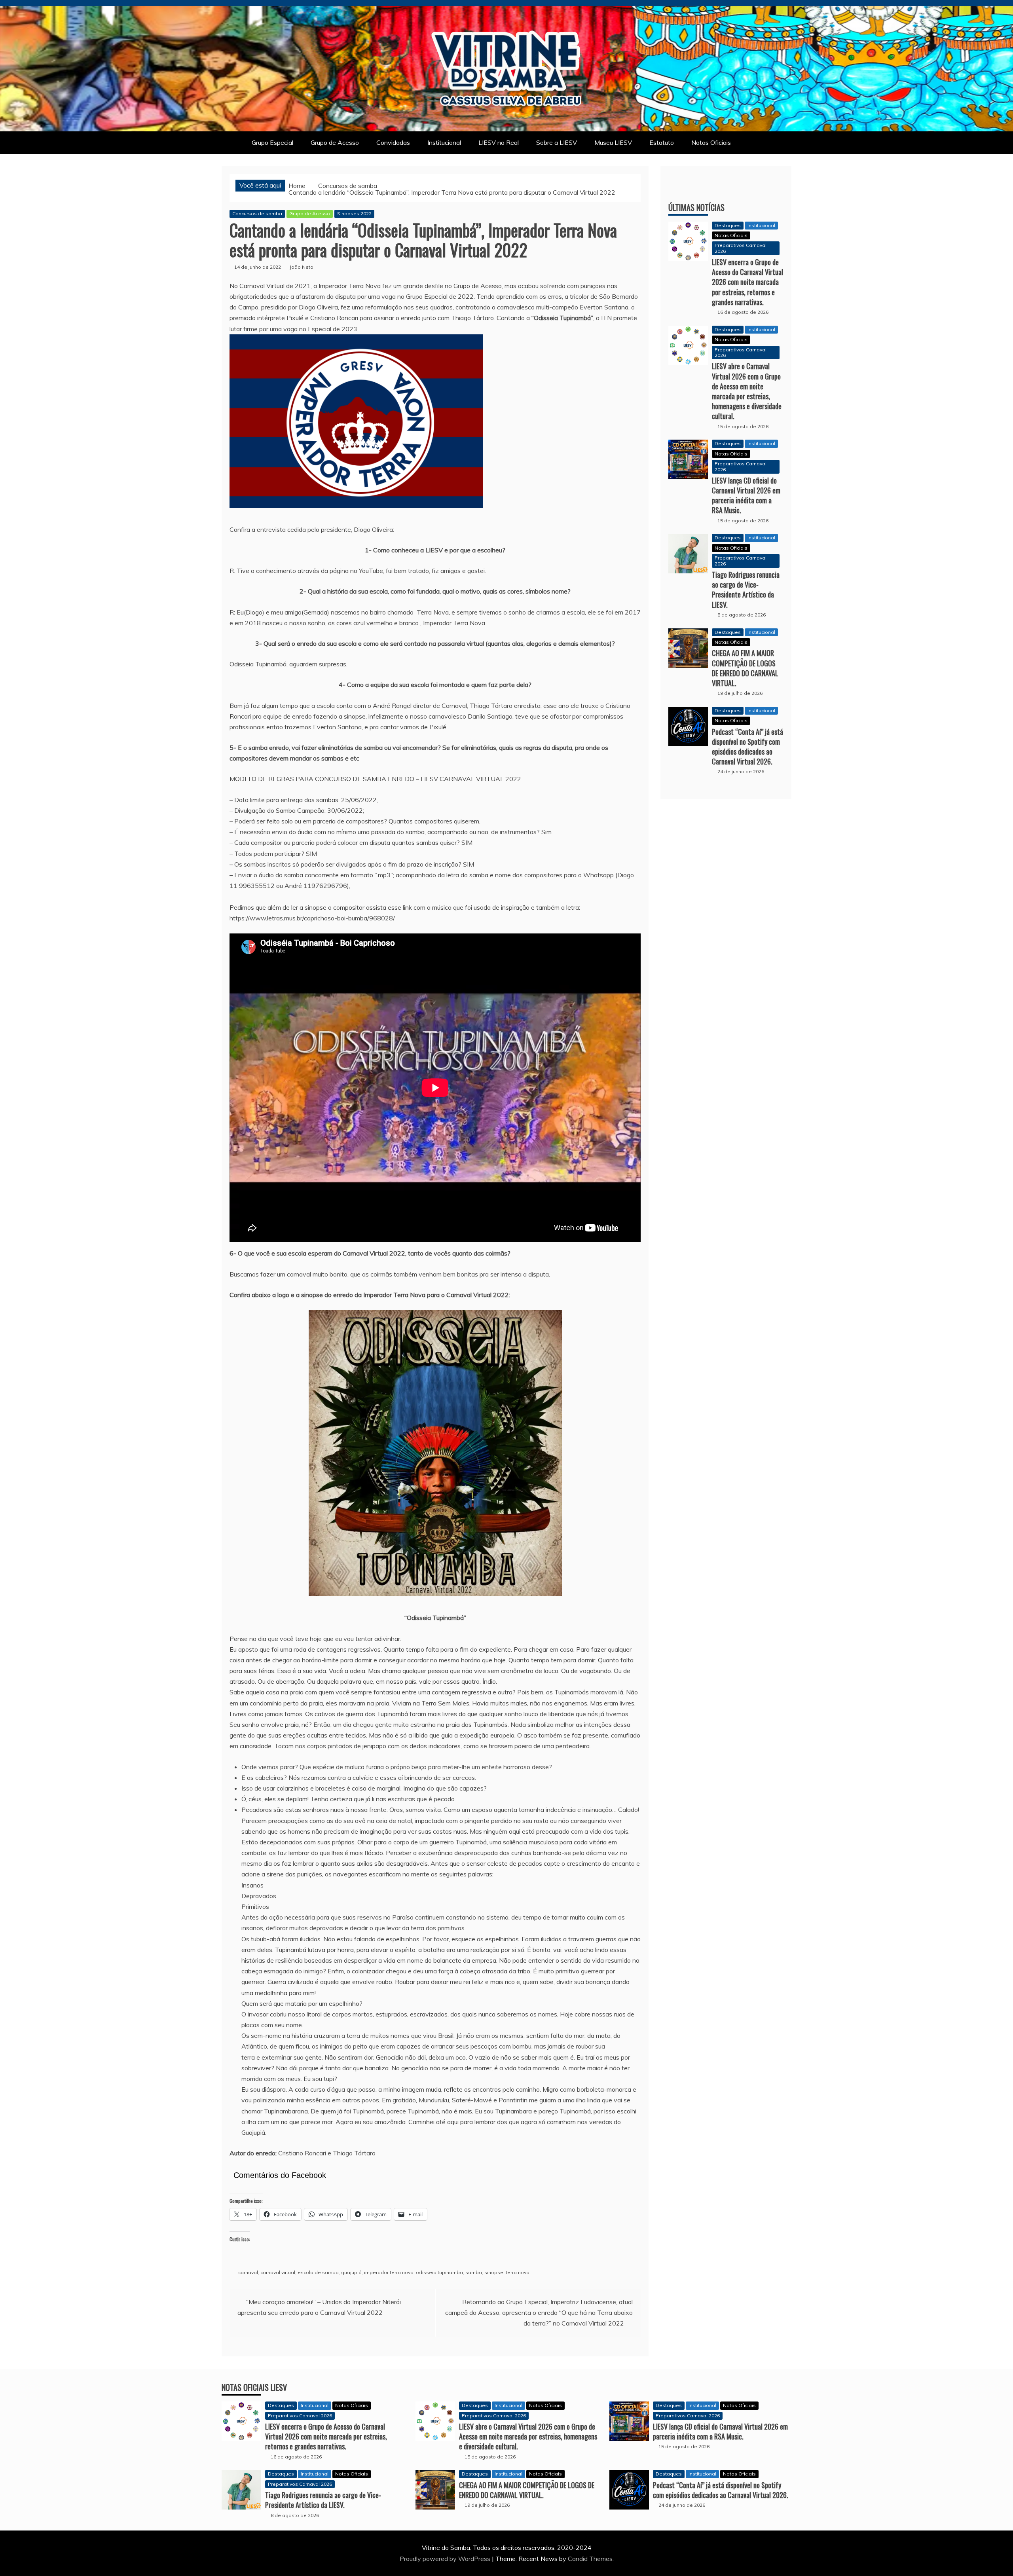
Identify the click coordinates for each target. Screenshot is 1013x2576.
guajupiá (351, 2272)
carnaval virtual (278, 2272)
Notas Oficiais (711, 142)
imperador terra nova (389, 2272)
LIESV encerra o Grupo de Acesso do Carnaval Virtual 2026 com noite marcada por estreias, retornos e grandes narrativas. (747, 282)
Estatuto (662, 142)
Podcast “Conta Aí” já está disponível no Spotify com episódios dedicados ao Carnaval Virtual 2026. (747, 747)
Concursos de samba (257, 213)
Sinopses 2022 (354, 213)
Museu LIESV (613, 142)
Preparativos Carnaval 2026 (741, 248)
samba (474, 2272)
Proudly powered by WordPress (446, 2559)
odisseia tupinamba (439, 2272)
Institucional (444, 142)
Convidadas (393, 142)
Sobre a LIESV (557, 142)
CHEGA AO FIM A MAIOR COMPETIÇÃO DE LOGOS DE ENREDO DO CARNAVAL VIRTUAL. (745, 668)
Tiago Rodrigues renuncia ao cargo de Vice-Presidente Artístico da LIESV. (746, 590)
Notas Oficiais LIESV (254, 2387)
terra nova (518, 2272)
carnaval (248, 2272)
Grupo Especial (272, 142)
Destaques (728, 225)
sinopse (494, 2272)
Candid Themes (590, 2559)
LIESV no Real (499, 142)
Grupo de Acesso (335, 142)
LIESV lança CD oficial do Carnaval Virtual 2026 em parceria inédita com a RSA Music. (746, 495)
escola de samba (318, 2272)
